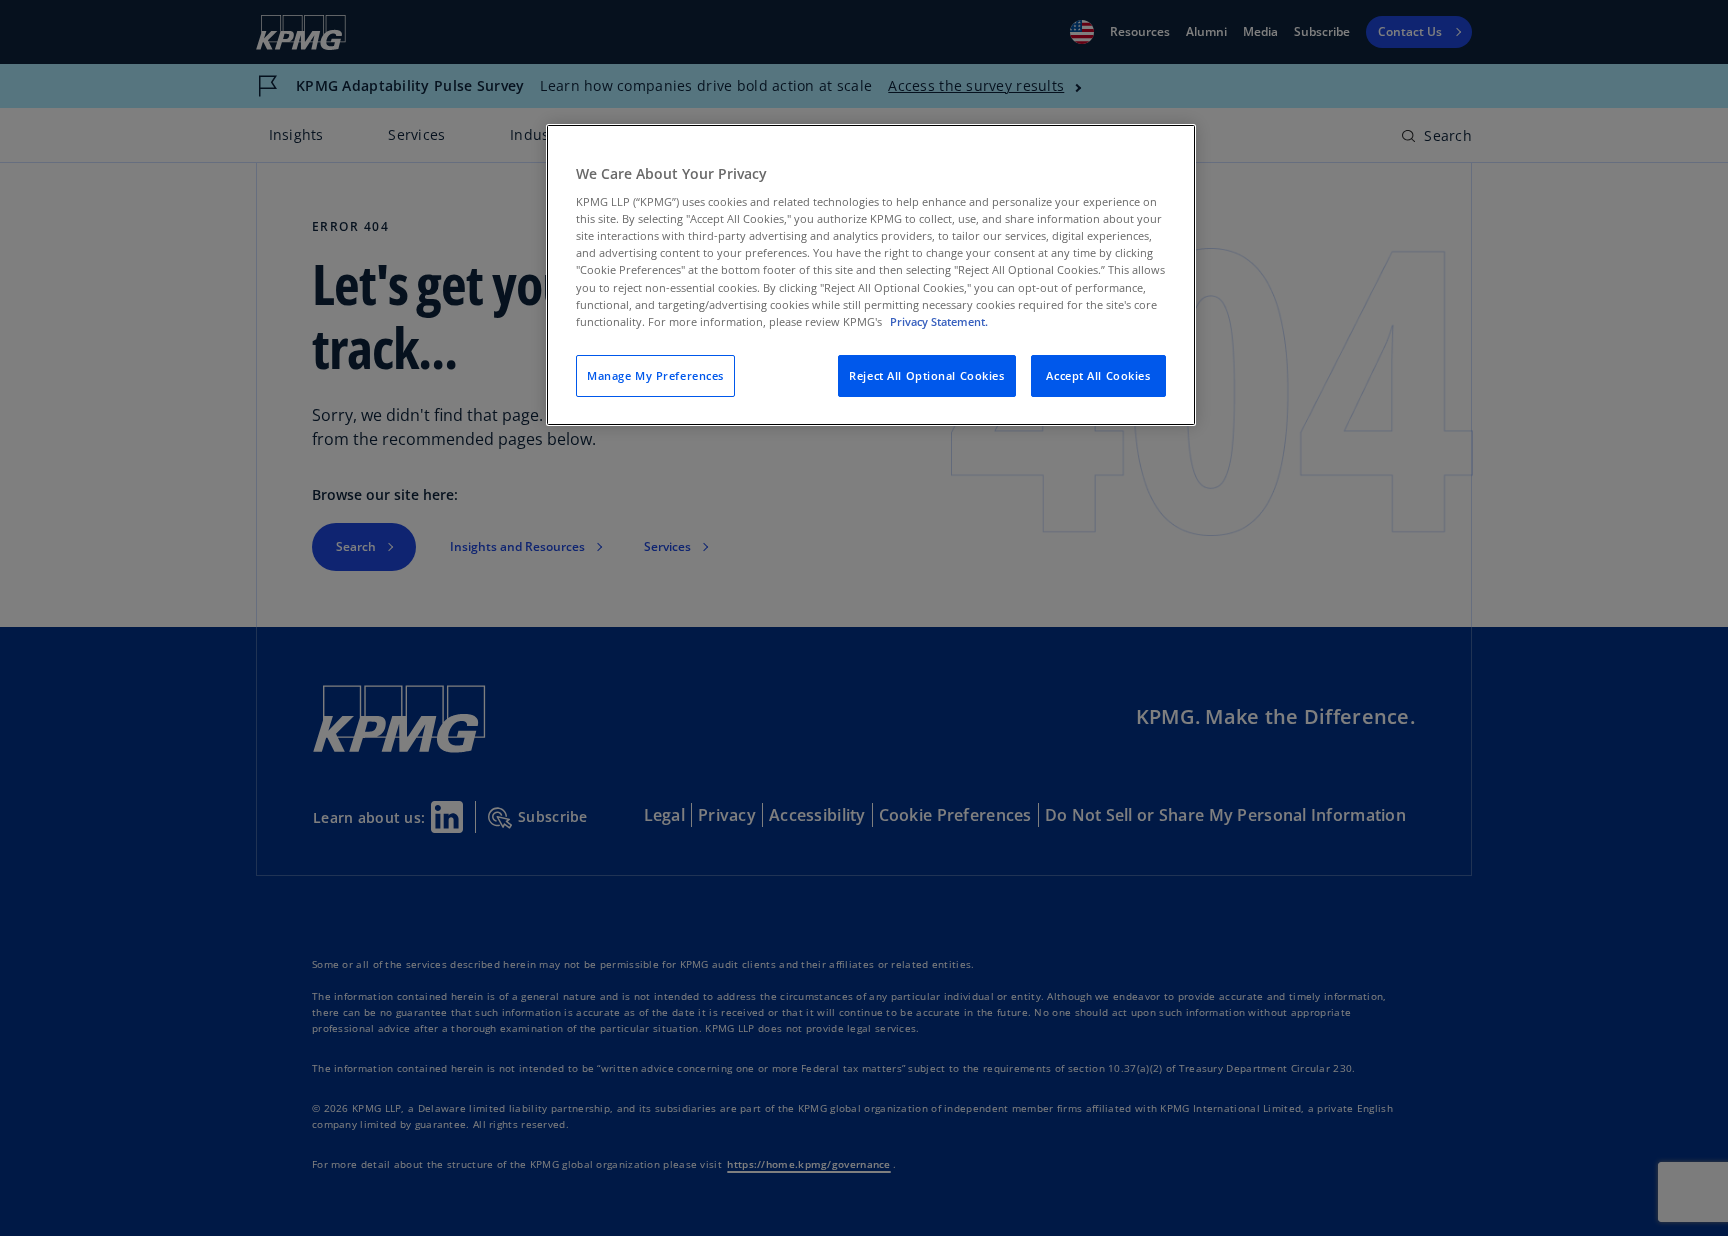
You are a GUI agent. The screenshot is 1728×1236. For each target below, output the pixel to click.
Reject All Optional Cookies (926, 375)
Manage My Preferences (655, 375)
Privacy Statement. (939, 321)
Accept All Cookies (1098, 375)
